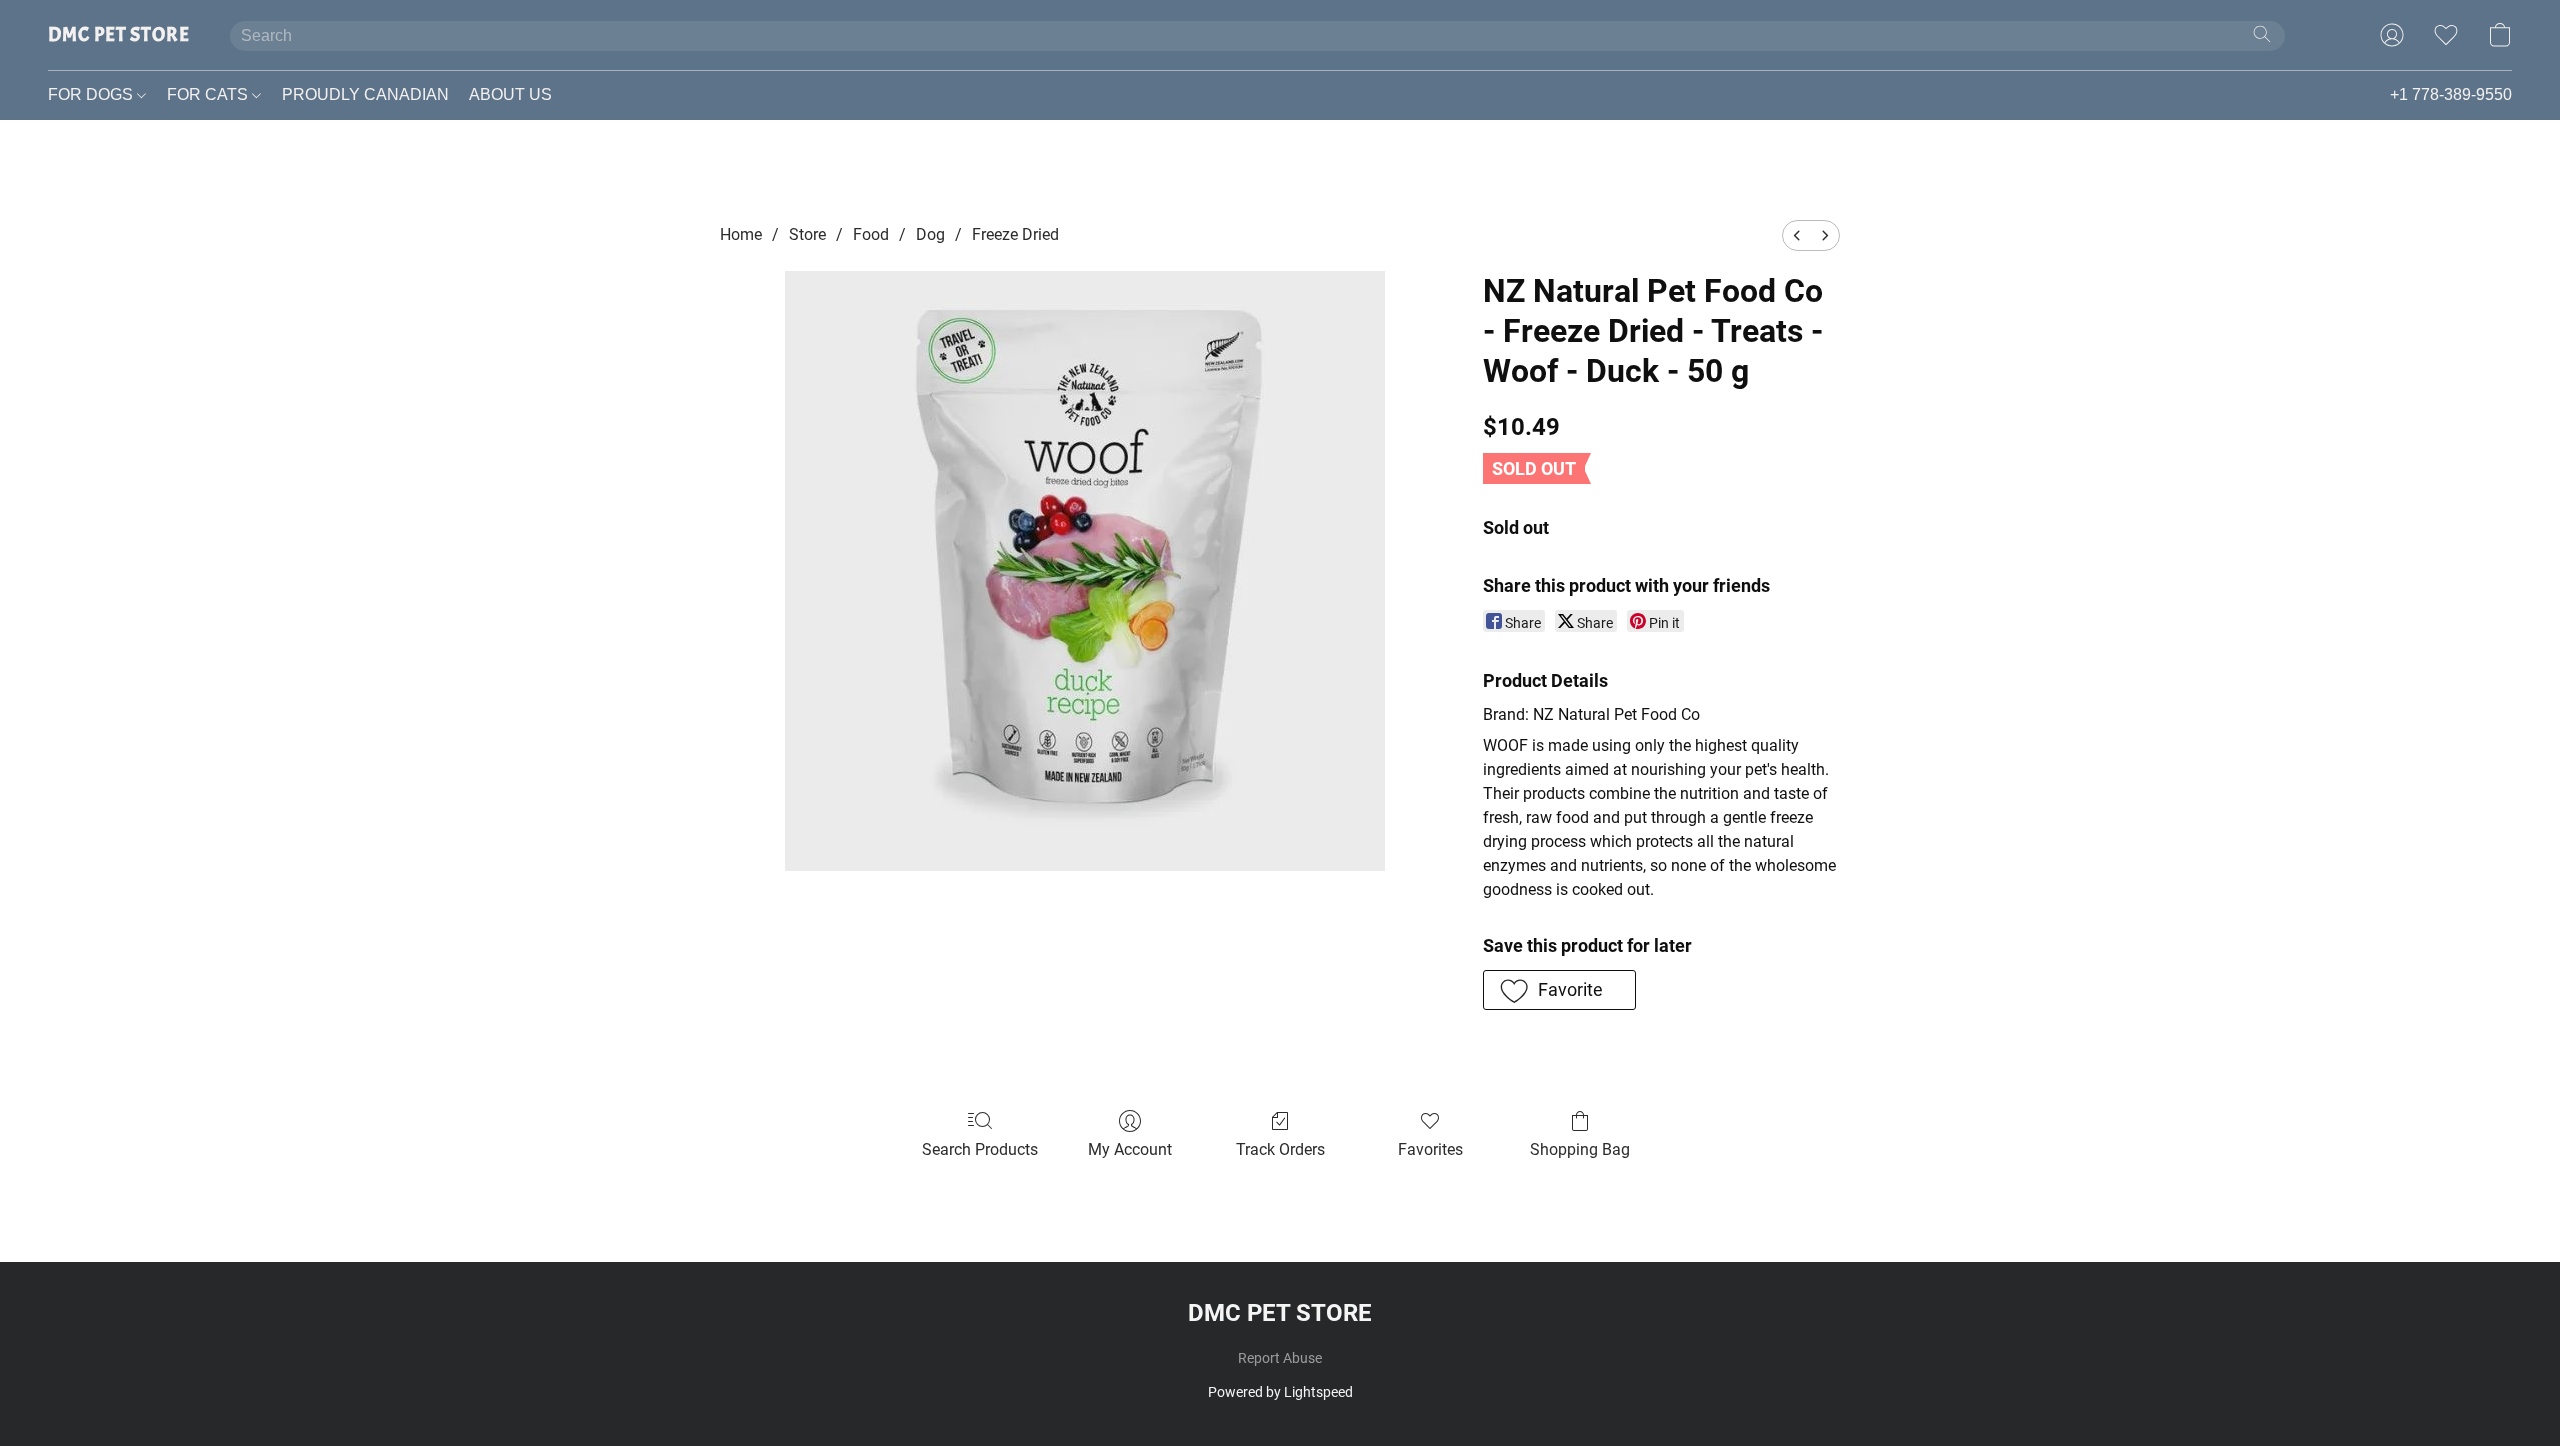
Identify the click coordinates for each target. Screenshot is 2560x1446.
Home (741, 234)
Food (871, 234)
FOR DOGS (92, 94)
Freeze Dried (1015, 234)
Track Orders (1280, 1149)
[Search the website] (2262, 34)
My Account (1130, 1149)
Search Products (980, 1149)
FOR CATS (209, 94)
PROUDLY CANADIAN (365, 94)
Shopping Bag (1580, 1149)
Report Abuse (1280, 1358)
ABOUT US (510, 94)
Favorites (1430, 1149)
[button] (119, 35)
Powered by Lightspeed (1280, 1392)
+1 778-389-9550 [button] (2451, 94)
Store (807, 234)
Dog (930, 234)
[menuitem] (1797, 235)
